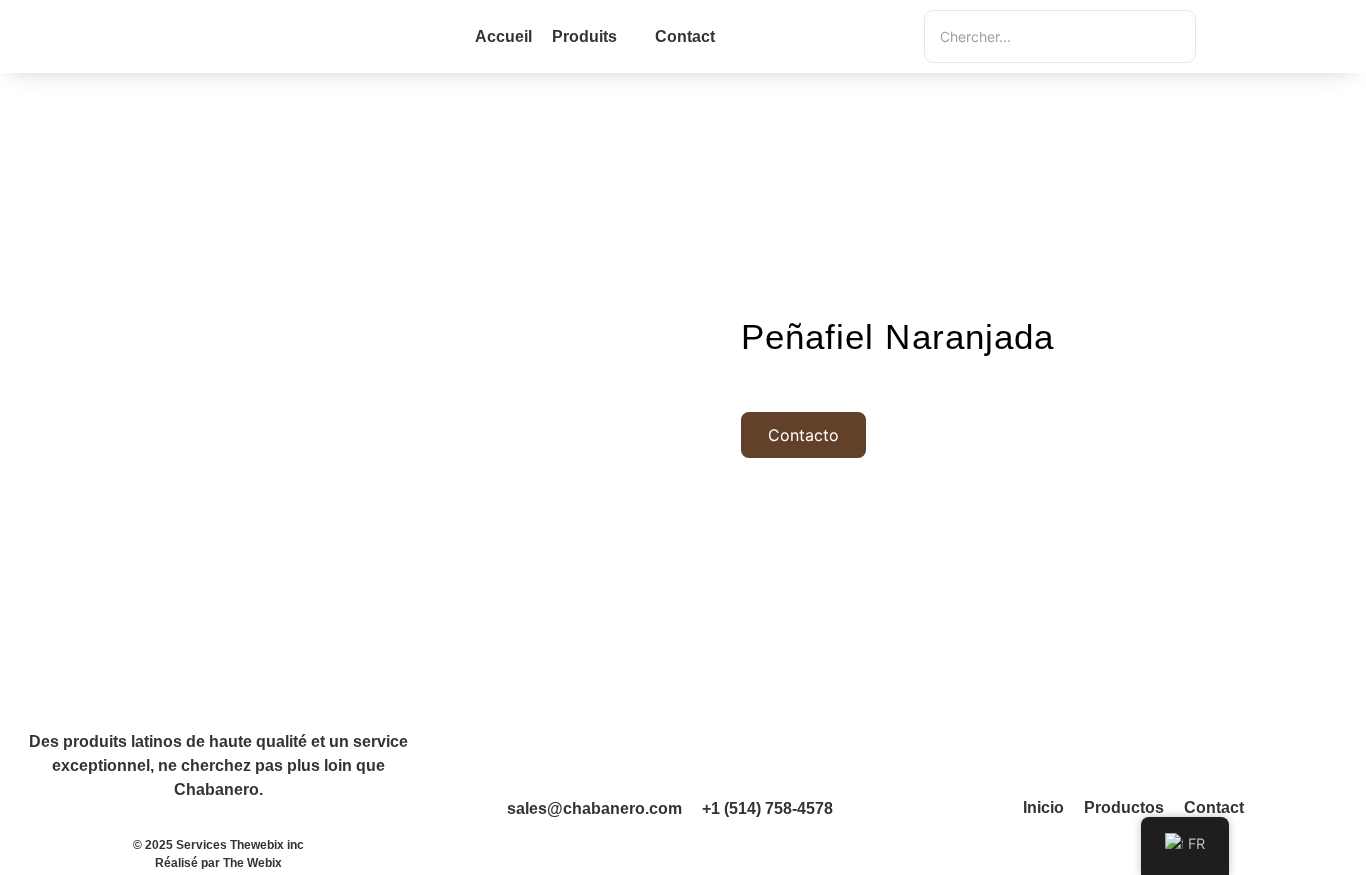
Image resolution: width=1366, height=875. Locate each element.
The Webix (252, 863)
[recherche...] (1224, 36)
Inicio (1043, 807)
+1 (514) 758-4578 (767, 808)
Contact (1214, 807)
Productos (1124, 807)
